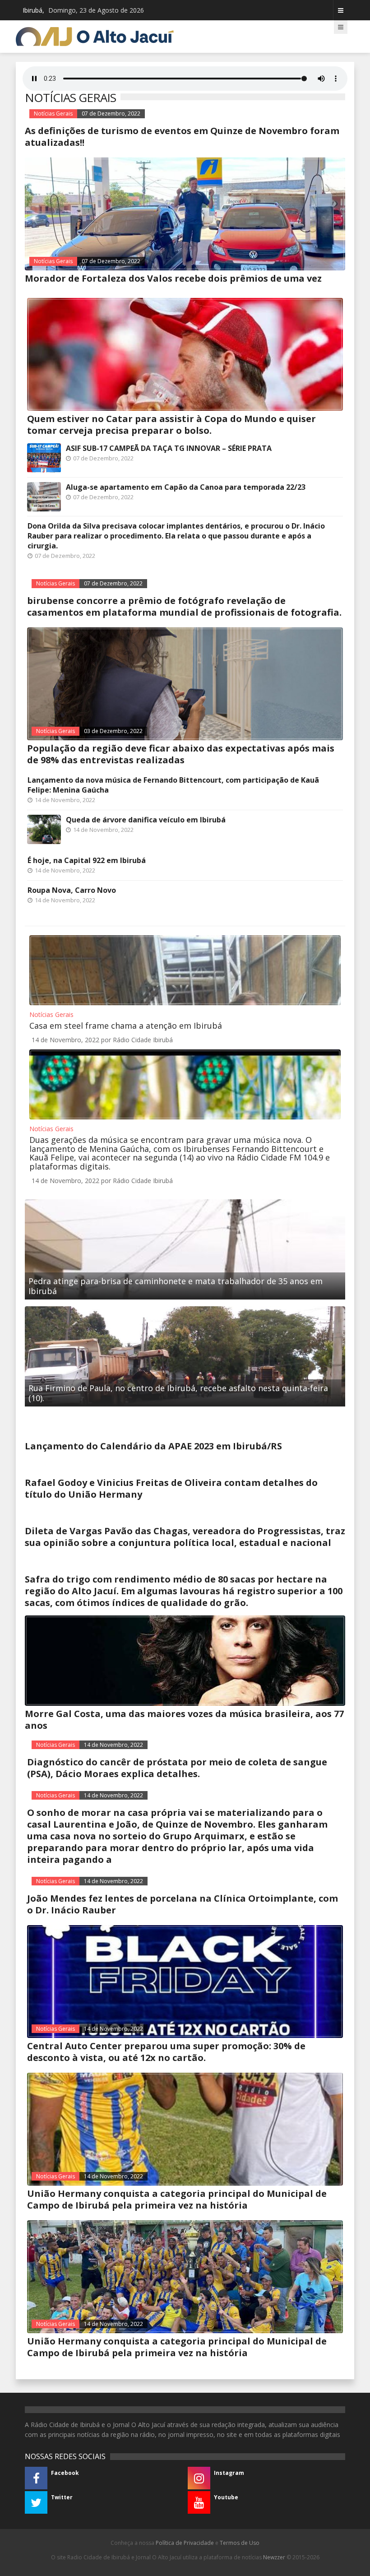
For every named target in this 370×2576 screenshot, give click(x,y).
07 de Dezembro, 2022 (111, 114)
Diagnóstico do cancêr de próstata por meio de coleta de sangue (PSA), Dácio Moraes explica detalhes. (177, 1768)
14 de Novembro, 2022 (113, 1745)
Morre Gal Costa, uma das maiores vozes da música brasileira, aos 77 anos (184, 1720)
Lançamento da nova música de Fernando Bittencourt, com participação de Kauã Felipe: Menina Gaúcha (173, 785)
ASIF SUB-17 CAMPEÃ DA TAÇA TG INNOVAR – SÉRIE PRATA (169, 448)
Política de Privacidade (185, 2543)
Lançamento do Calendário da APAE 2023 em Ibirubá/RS (153, 1446)
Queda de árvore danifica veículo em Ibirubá (146, 820)
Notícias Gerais (53, 114)
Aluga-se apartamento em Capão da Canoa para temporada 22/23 (186, 487)
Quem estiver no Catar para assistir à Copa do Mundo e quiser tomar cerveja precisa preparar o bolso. (171, 425)
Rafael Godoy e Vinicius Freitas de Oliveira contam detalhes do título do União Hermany (171, 1488)
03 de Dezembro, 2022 (113, 731)
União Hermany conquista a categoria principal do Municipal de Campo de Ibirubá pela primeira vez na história (177, 2199)
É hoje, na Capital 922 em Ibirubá (87, 860)
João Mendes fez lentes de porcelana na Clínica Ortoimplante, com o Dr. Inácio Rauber (183, 1904)
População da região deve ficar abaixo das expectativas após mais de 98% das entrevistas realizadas (181, 754)
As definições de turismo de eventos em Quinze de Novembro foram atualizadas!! (182, 137)
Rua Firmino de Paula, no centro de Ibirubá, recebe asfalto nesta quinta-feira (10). (178, 1393)
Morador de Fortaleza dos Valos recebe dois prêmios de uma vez (173, 278)
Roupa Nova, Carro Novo (72, 890)
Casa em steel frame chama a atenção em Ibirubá (126, 1026)
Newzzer (274, 2557)
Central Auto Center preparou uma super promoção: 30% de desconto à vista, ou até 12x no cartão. (166, 2052)
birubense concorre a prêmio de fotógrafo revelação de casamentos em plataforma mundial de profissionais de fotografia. (184, 606)
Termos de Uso (240, 2543)
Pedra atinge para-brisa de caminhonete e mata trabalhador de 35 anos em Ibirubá (176, 1286)
